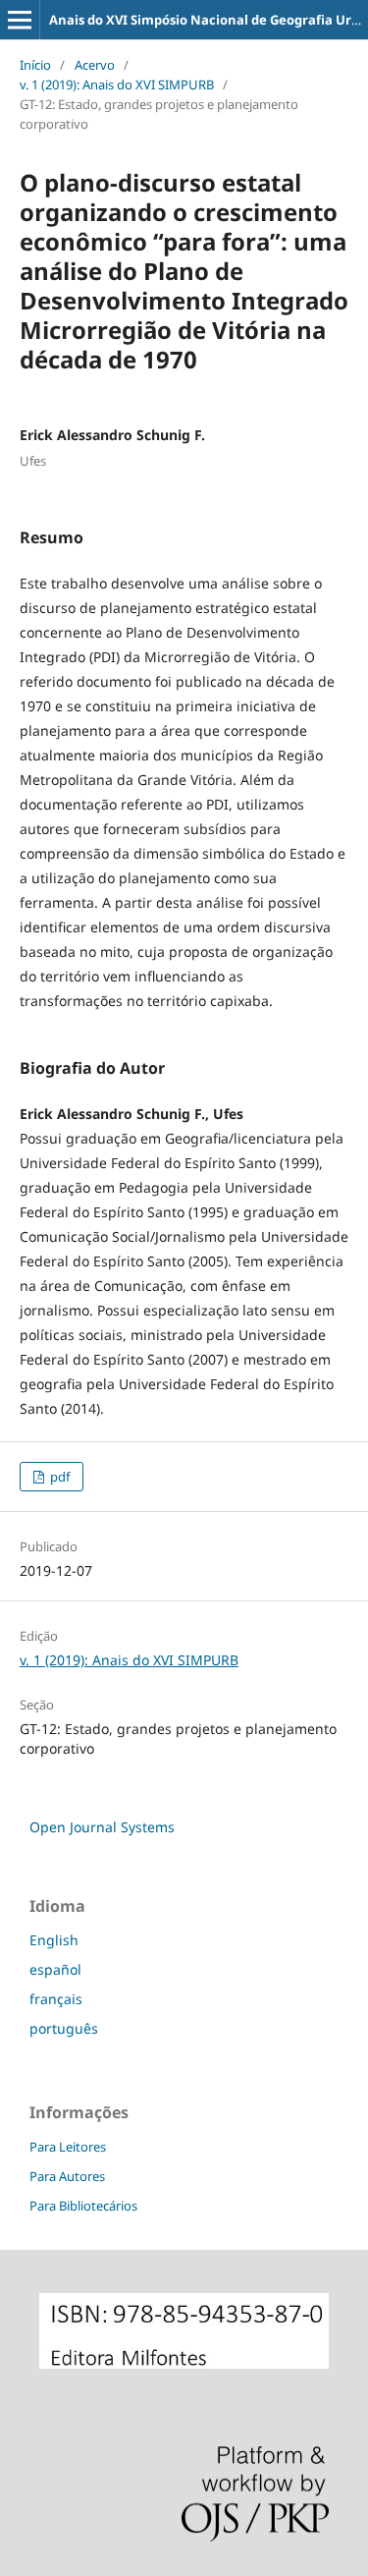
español (55, 1969)
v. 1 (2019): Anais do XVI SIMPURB (117, 84)
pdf (58, 1477)
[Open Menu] (20, 20)
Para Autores (67, 2176)
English (54, 1940)
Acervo (95, 65)
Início (35, 65)
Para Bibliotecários (83, 2206)
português (64, 2028)
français (56, 1999)
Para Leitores (68, 2147)
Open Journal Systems (102, 1827)
